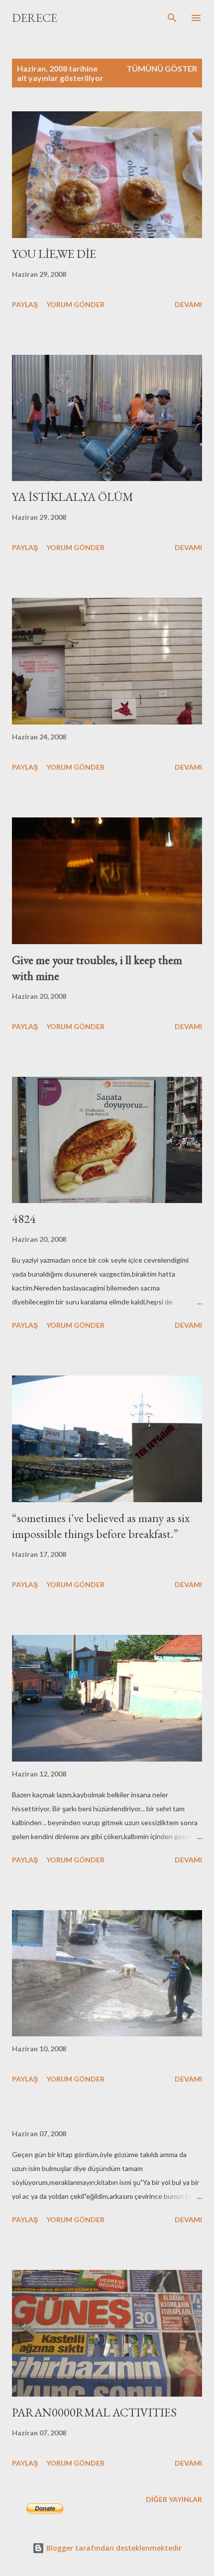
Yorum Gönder (75, 304)
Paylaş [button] (25, 304)
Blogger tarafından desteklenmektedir (113, 2548)
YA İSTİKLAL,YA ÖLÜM (73, 497)
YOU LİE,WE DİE (54, 254)
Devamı (188, 304)
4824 (24, 1219)
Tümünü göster (162, 68)
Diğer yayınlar (174, 2499)
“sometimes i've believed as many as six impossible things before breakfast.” (101, 1526)
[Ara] (172, 18)
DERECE (35, 18)
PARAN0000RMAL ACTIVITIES (94, 2412)
